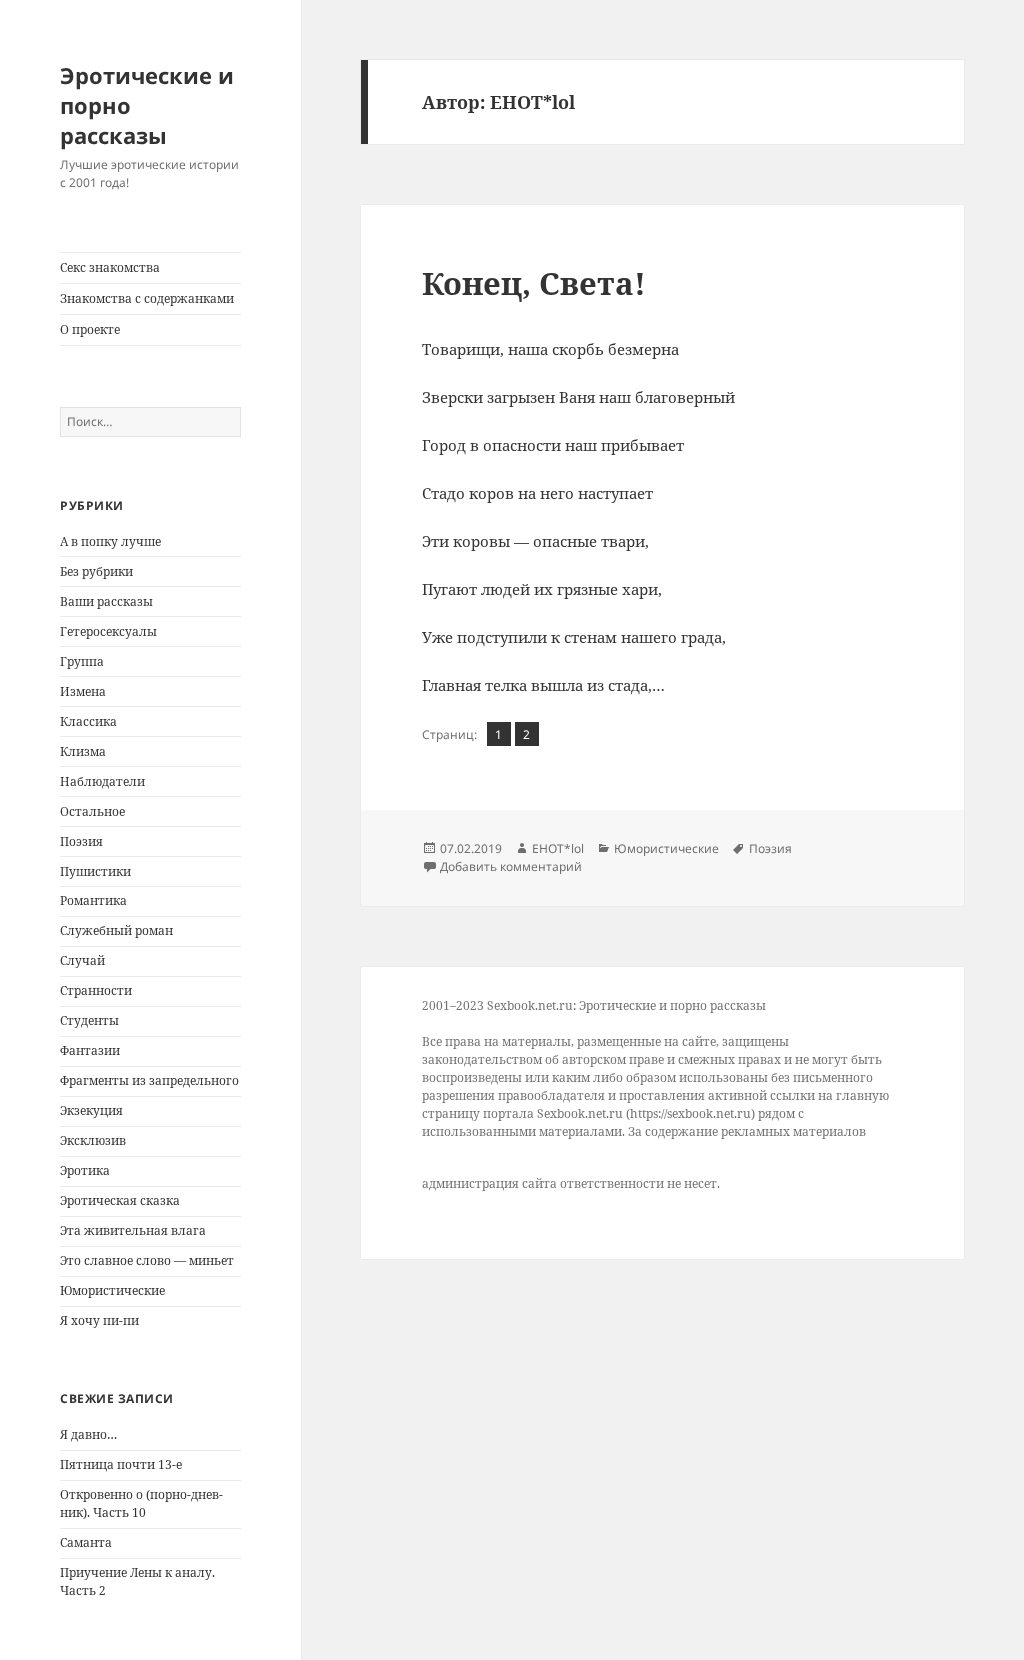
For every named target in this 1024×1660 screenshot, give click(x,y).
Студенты (89, 1020)
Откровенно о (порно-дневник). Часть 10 (141, 1503)
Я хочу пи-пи (99, 1320)
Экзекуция (91, 1110)
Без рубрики (96, 571)
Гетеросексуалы (108, 631)
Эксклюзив (93, 1140)
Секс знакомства (110, 267)
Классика (88, 721)
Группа (82, 661)
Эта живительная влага (133, 1230)
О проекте (90, 329)
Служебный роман (116, 930)
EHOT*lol (558, 848)
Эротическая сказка (120, 1200)
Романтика (93, 900)
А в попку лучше (110, 541)
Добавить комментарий (511, 866)
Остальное (92, 811)
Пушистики (95, 871)
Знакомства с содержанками (147, 298)
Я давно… (88, 1434)
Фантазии (90, 1050)
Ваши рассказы (106, 601)
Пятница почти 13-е (121, 1464)
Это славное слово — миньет (147, 1260)
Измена (83, 691)
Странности (96, 990)
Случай (82, 960)
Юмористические (112, 1290)
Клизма (83, 751)
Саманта (86, 1542)
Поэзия (81, 841)
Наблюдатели (102, 781)
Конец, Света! (534, 283)
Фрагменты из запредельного (149, 1080)
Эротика (85, 1170)
